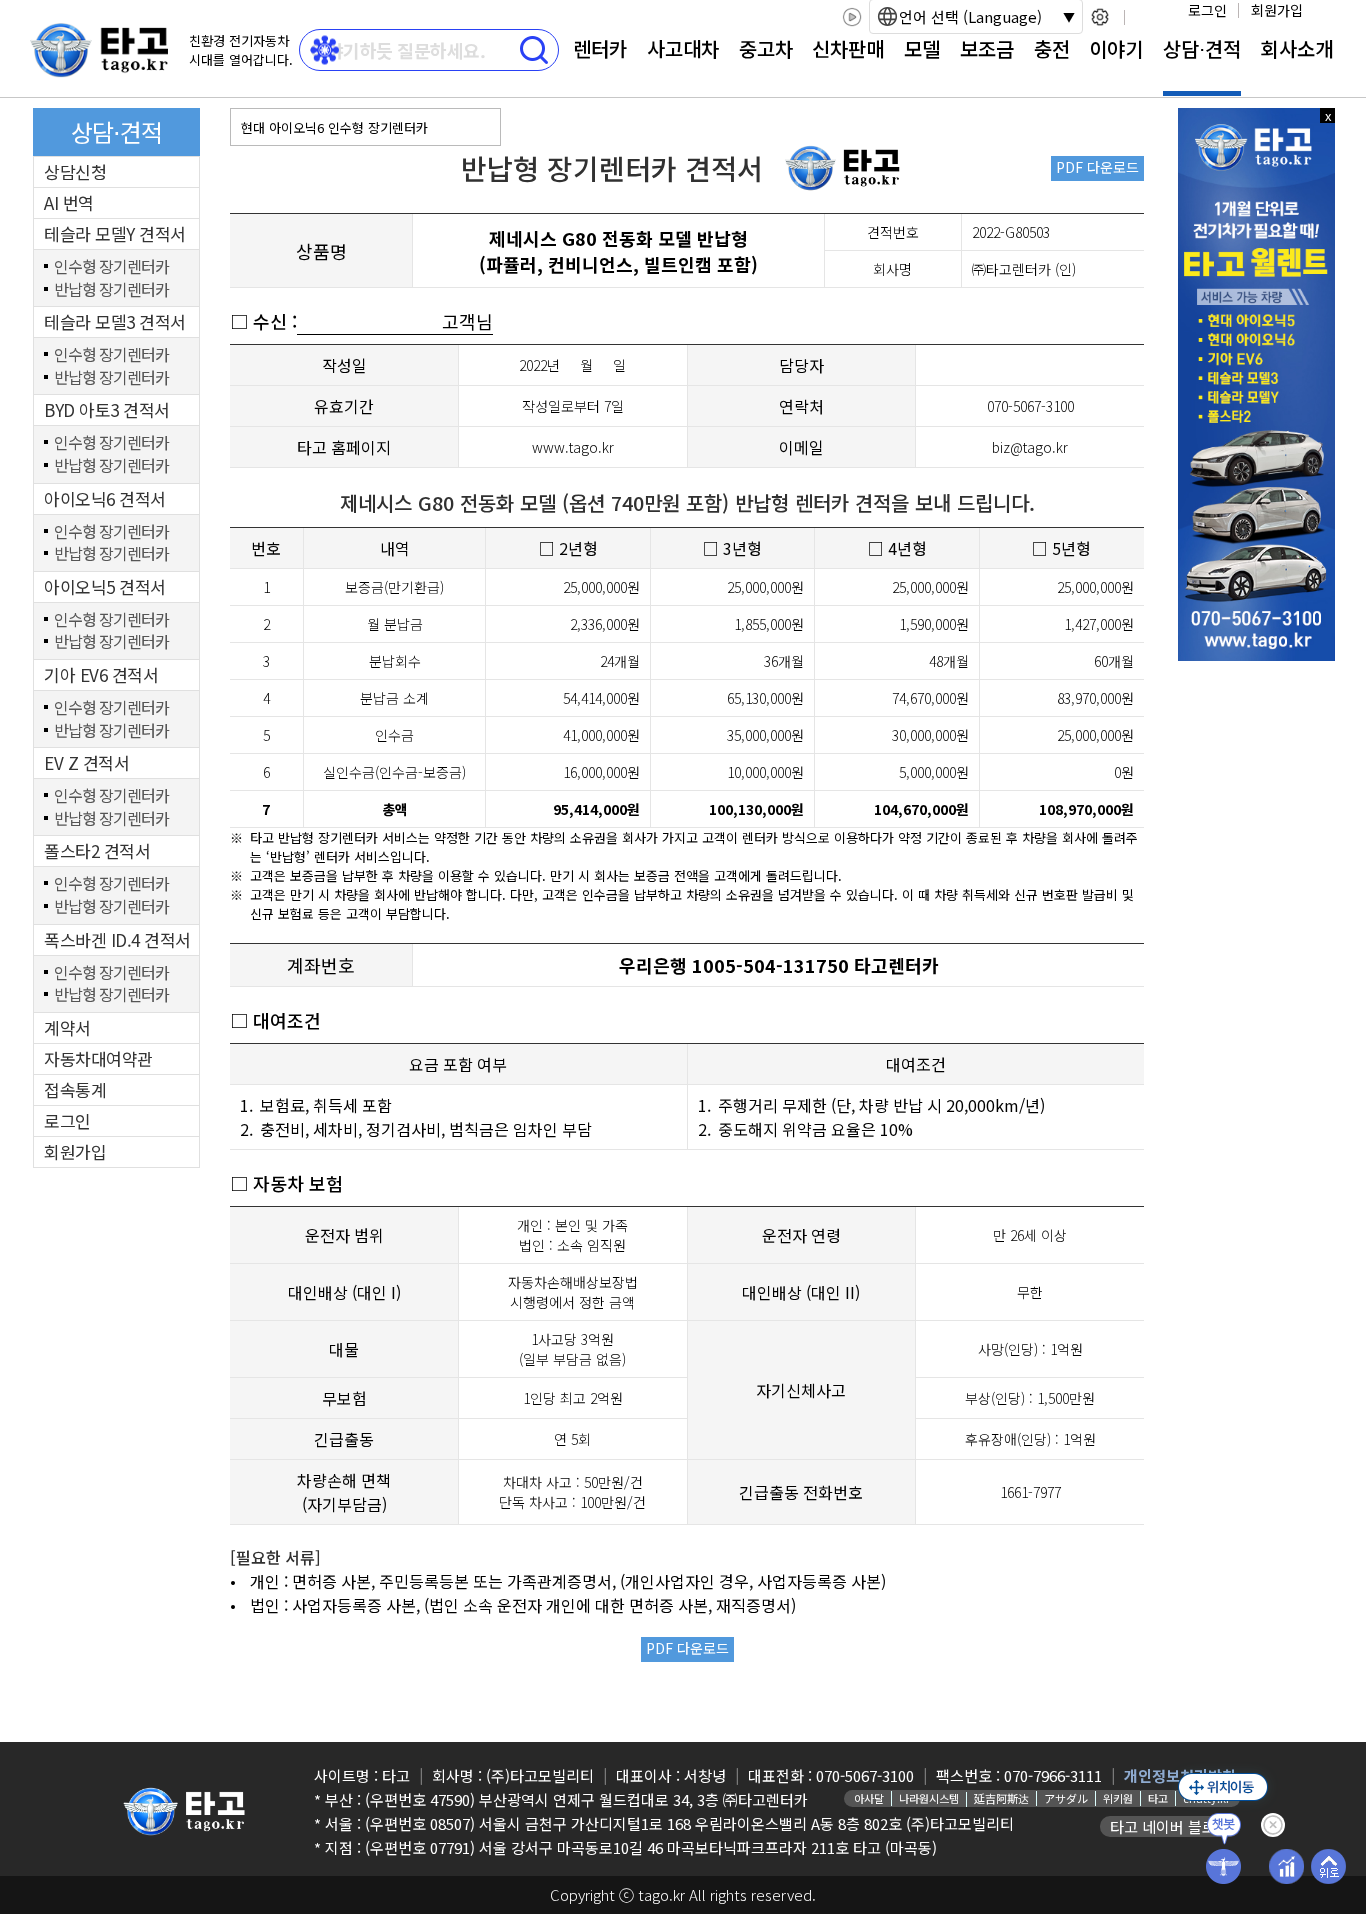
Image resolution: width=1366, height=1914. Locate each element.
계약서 (67, 1027)
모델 (922, 48)
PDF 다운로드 (1097, 167)
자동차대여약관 (98, 1058)
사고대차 (683, 48)
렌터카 (600, 48)
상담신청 (75, 171)
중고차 (766, 48)
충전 (1052, 48)
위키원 (1118, 1798)
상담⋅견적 (1202, 48)
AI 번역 (69, 202)
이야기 (1116, 48)
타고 (1158, 1798)
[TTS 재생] (851, 17)
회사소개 (1297, 48)
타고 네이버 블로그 (1170, 1826)
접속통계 (75, 1089)
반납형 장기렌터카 (111, 290)
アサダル (1066, 1798)
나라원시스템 (929, 1798)
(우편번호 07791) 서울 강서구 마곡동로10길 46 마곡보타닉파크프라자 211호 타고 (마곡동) (651, 1847)
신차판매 (848, 48)
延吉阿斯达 (1001, 1798)
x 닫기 (1328, 115)
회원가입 (1277, 10)
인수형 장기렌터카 (111, 267)
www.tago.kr (573, 447)
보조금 (987, 48)
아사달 (869, 1798)
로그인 (1207, 10)
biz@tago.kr (1030, 447)
